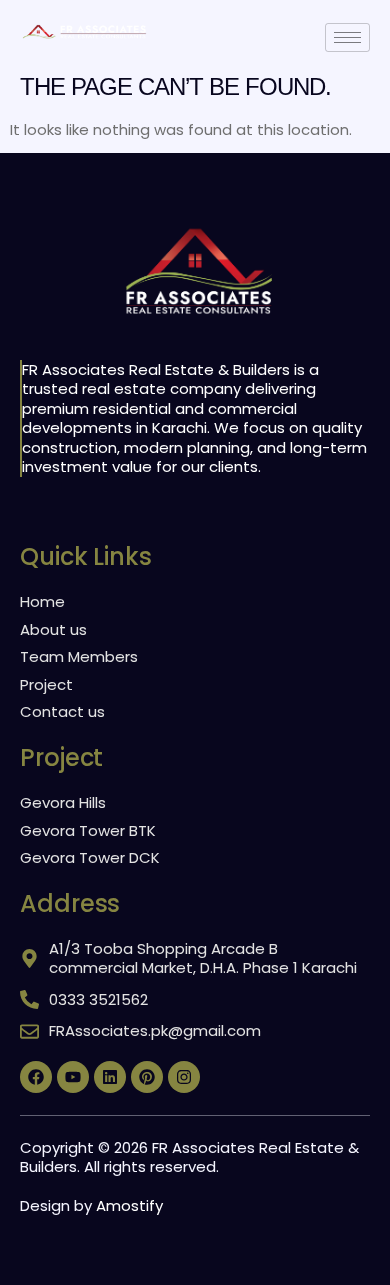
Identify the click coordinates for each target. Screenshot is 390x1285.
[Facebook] (36, 1077)
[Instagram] (184, 1077)
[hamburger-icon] (347, 37)
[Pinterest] (147, 1077)
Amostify (129, 1205)
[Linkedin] (110, 1077)
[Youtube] (73, 1077)
